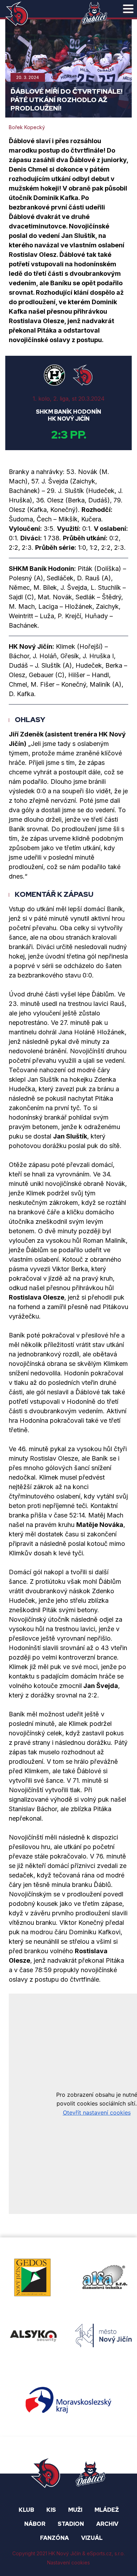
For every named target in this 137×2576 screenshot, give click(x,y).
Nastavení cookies (68, 2562)
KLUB (26, 2510)
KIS (51, 2510)
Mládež (107, 2510)
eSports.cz (99, 2554)
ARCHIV (107, 2524)
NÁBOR (35, 2524)
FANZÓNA (54, 2538)
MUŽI (75, 2510)
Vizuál (92, 2538)
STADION (71, 2524)
